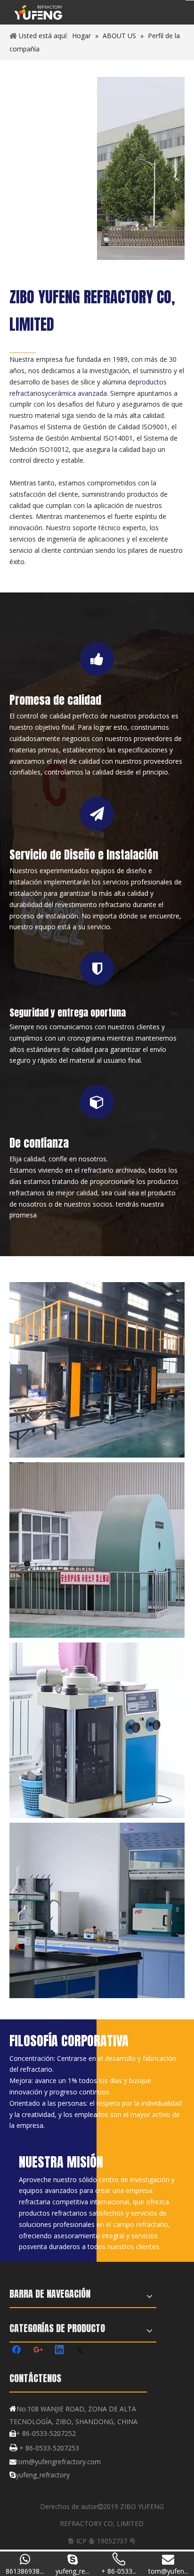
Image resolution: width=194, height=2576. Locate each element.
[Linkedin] (60, 2351)
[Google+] (39, 2351)
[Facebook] (17, 2351)
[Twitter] (81, 2351)
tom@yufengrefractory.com (58, 2462)
